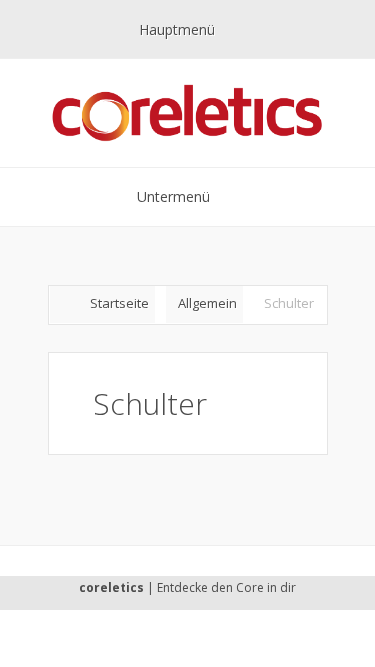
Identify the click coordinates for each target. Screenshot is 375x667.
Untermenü (173, 196)
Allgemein (207, 303)
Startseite (119, 303)
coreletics (111, 587)
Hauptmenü (177, 29)
